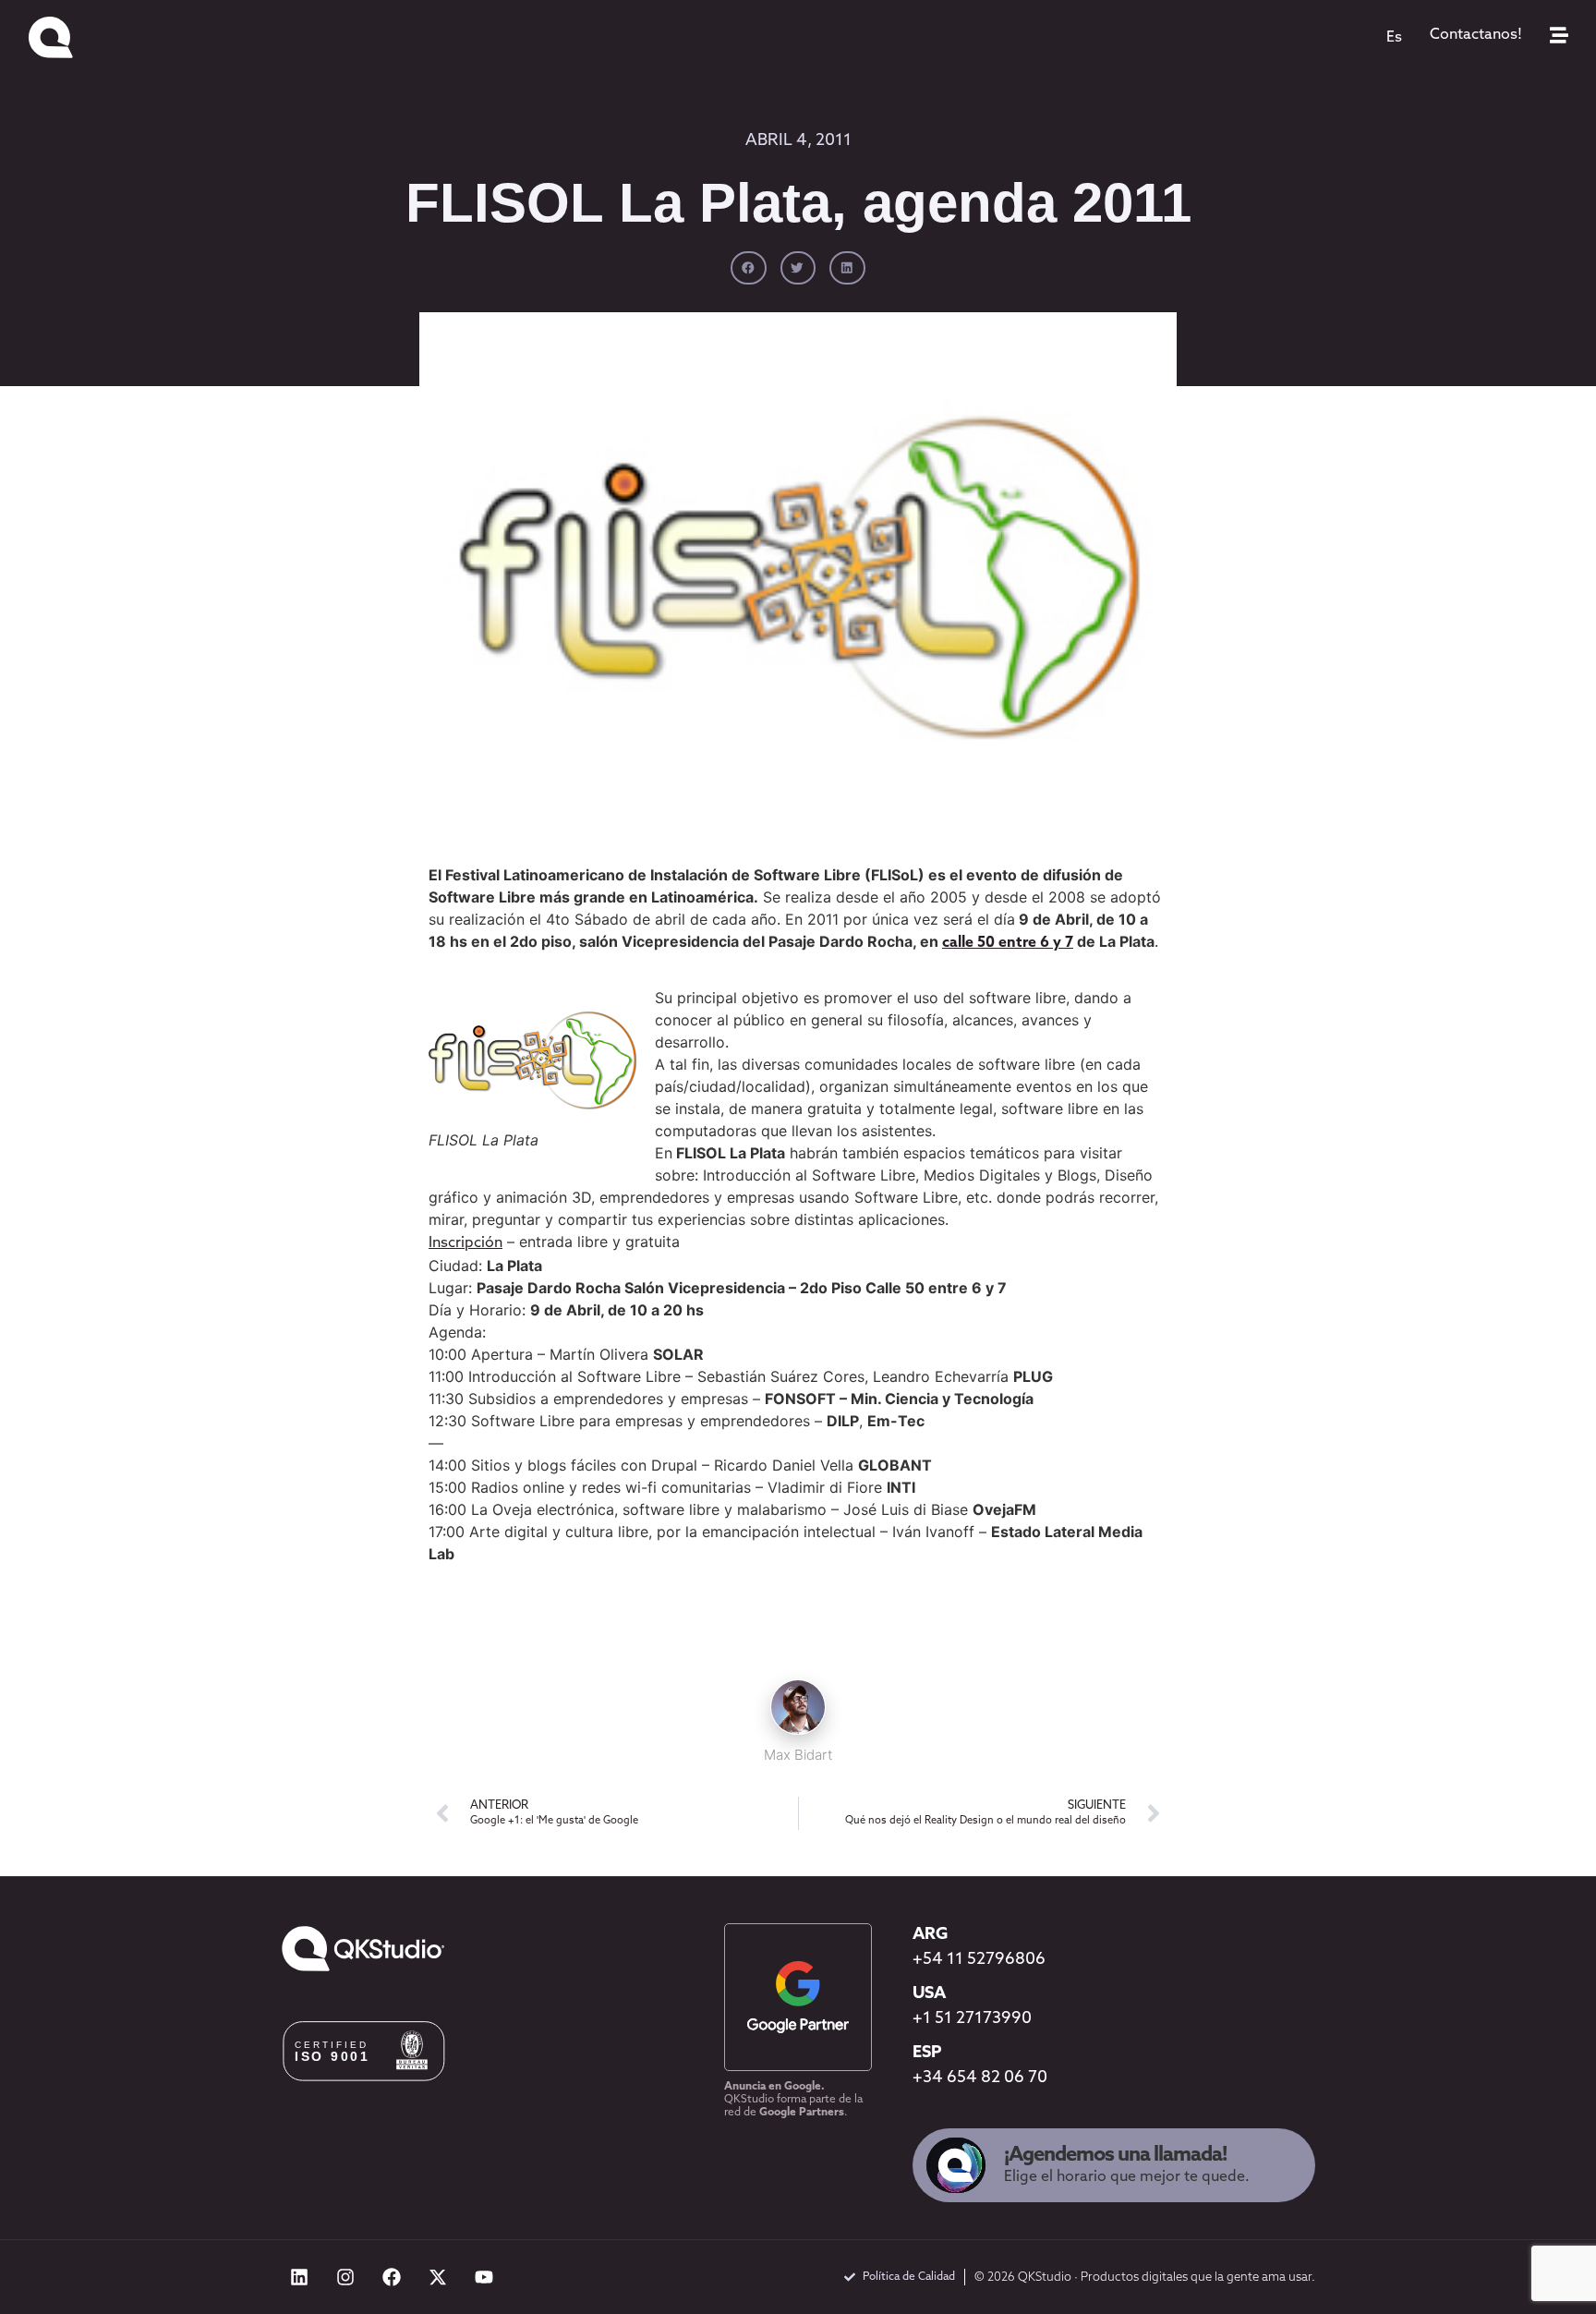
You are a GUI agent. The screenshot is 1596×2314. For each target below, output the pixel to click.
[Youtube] (484, 2277)
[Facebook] (392, 2277)
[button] (748, 268)
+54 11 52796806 (979, 1960)
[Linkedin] (299, 2277)
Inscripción (465, 1243)
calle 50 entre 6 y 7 (1008, 943)
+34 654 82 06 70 (980, 2078)
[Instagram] (345, 2277)
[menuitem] (1394, 38)
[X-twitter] (438, 2277)
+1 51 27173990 (972, 2019)
